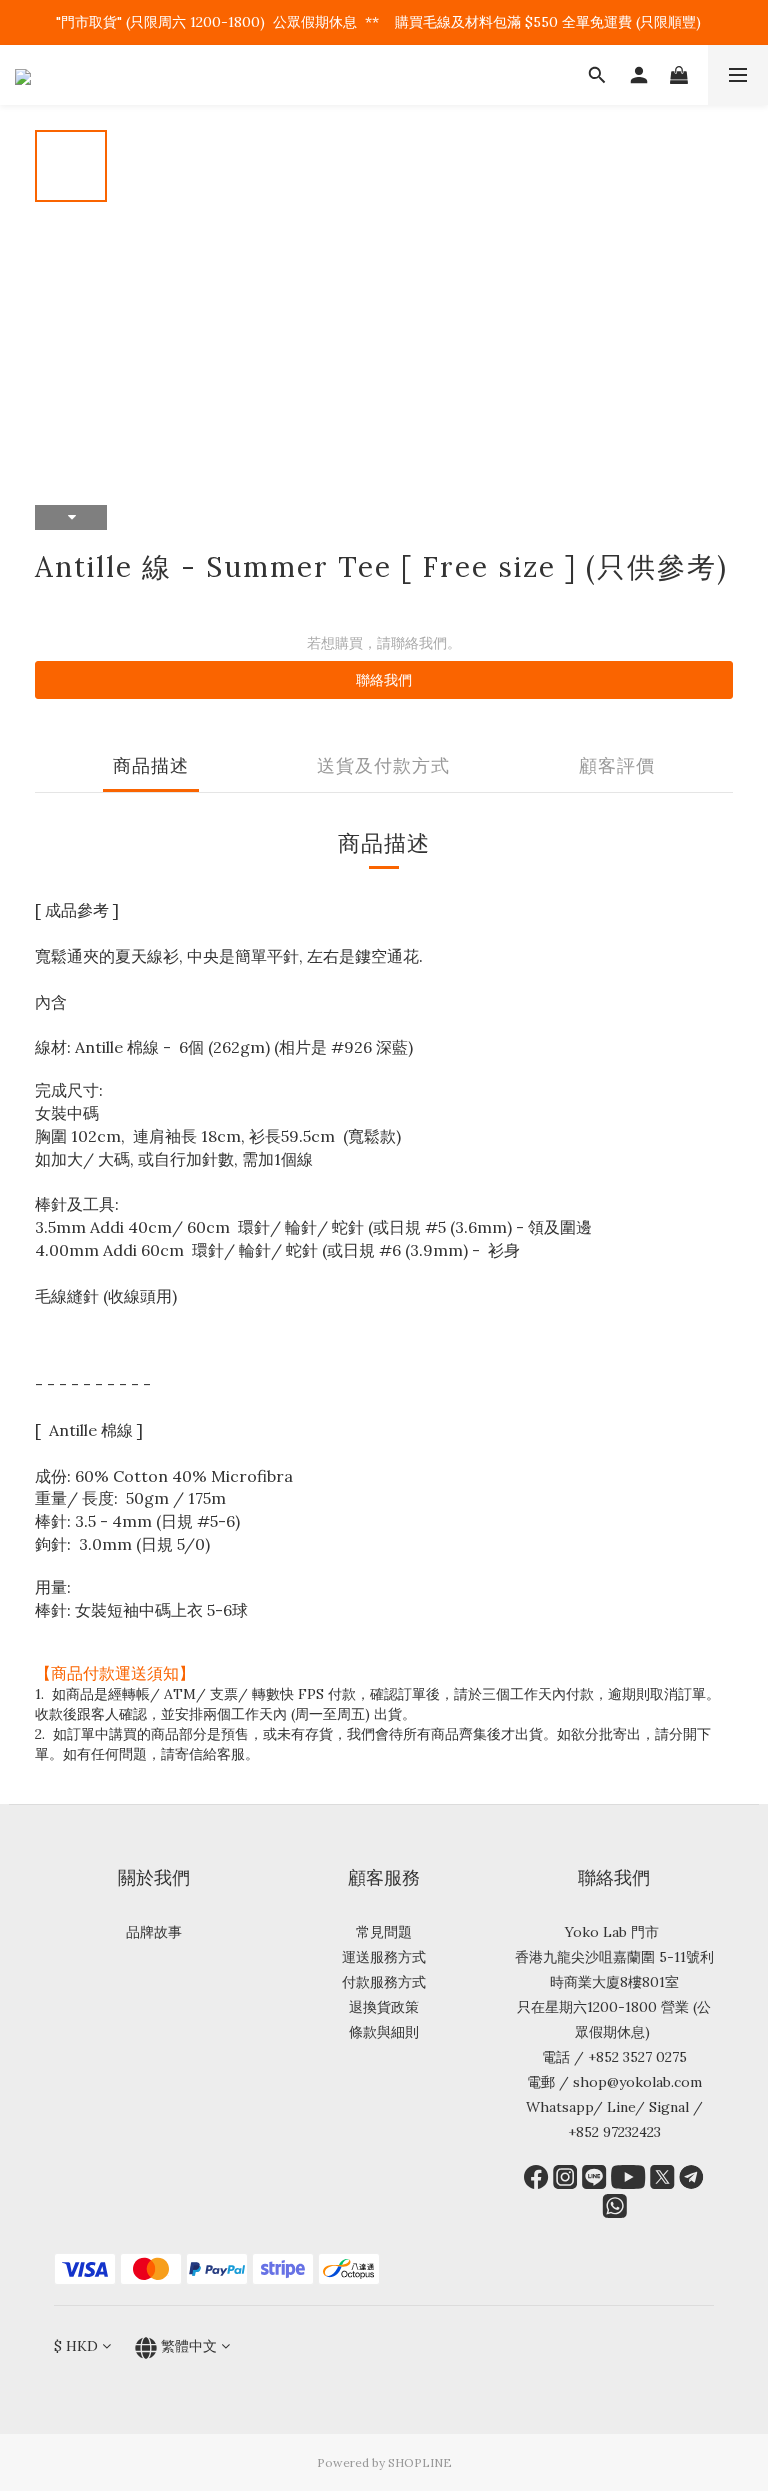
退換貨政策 (384, 2007)
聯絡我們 (384, 680)
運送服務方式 (384, 1957)
